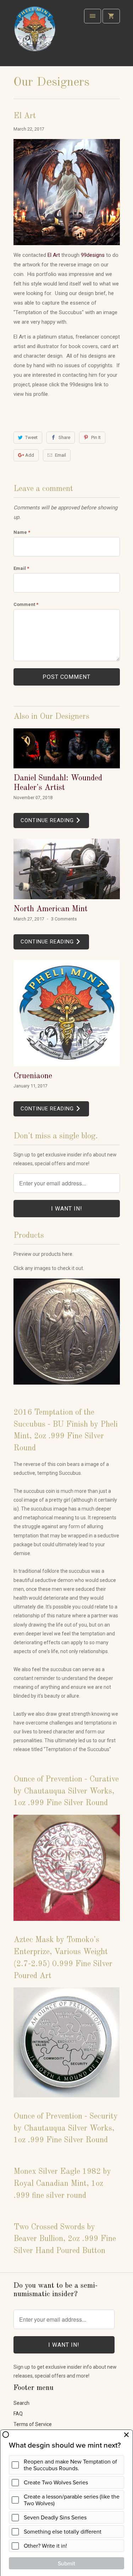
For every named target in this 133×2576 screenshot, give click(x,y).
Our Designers (51, 82)
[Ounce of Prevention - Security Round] (67, 2101)
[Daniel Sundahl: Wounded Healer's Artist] (67, 748)
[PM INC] (35, 36)
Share (64, 437)
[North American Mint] (67, 869)
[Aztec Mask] (67, 1924)
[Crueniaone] (67, 1013)
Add (30, 455)
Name (22, 532)
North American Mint (51, 909)
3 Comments (64, 919)
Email (60, 455)
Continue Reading (48, 820)
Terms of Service (33, 2424)
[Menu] (93, 16)
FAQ (18, 2414)
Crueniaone (33, 1076)
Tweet (31, 437)
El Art (54, 255)
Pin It (96, 437)
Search (21, 2403)
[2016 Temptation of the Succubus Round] (67, 1388)
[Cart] (111, 16)
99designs (93, 255)
